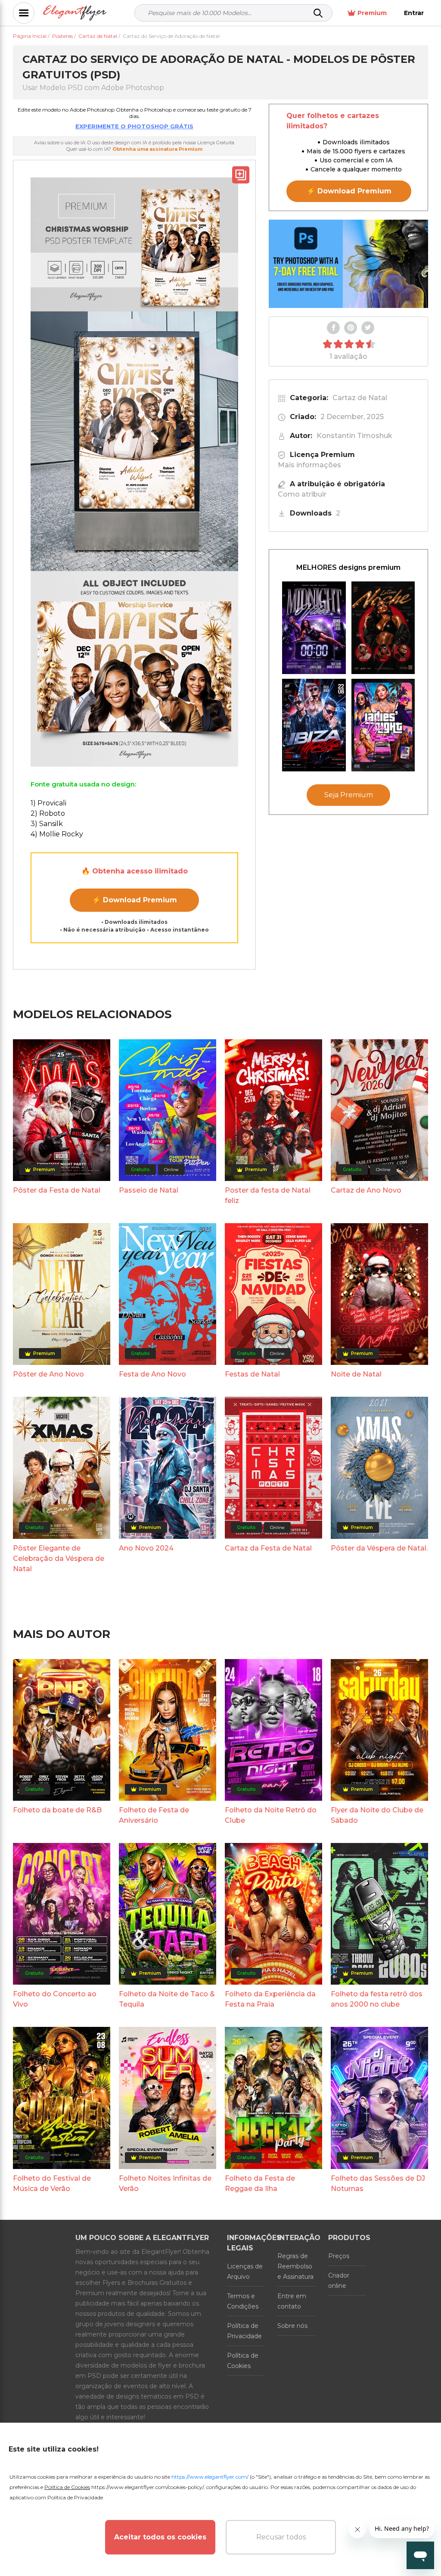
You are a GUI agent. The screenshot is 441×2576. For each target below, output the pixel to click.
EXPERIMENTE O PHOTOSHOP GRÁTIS (134, 126)
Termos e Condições (243, 2301)
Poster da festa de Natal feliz (268, 1195)
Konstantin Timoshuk (354, 436)
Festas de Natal (252, 1374)
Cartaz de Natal (360, 398)
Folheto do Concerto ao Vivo (55, 1999)
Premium (372, 13)
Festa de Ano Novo (152, 1374)
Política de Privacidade (244, 2331)
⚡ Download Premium (135, 900)
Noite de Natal (356, 1374)
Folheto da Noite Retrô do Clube (271, 1815)
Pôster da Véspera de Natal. (379, 1548)
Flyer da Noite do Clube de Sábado (377, 1815)
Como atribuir (302, 494)
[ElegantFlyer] (75, 13)
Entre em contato (292, 2301)
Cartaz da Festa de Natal (268, 1548)
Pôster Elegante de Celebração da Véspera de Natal (59, 1558)
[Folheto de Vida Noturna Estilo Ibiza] (314, 725)
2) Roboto (48, 813)
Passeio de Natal (149, 1190)
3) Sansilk (47, 824)
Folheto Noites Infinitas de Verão (165, 2183)
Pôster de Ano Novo (48, 1374)
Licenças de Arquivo (245, 2271)
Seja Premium (349, 795)
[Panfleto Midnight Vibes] (314, 628)
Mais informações (309, 465)
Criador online (339, 2281)
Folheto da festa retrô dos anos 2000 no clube (377, 1999)
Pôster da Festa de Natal (57, 1190)
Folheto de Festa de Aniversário (154, 1815)
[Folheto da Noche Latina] (383, 628)
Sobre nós (292, 2326)
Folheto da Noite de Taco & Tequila (167, 1999)
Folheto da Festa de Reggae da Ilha (260, 2183)
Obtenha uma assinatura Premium (157, 149)
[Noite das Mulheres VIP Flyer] (383, 725)
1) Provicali (48, 803)
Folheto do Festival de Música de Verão (52, 2183)
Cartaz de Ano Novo (366, 1190)
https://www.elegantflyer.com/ (210, 2477)
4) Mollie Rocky (57, 834)
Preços (339, 2256)
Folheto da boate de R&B (57, 1810)
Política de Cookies (243, 2361)
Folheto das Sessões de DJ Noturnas (378, 2183)
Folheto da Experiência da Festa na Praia (270, 1999)
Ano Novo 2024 (146, 1548)
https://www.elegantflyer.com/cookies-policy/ (148, 2487)
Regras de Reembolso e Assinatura (295, 2266)
